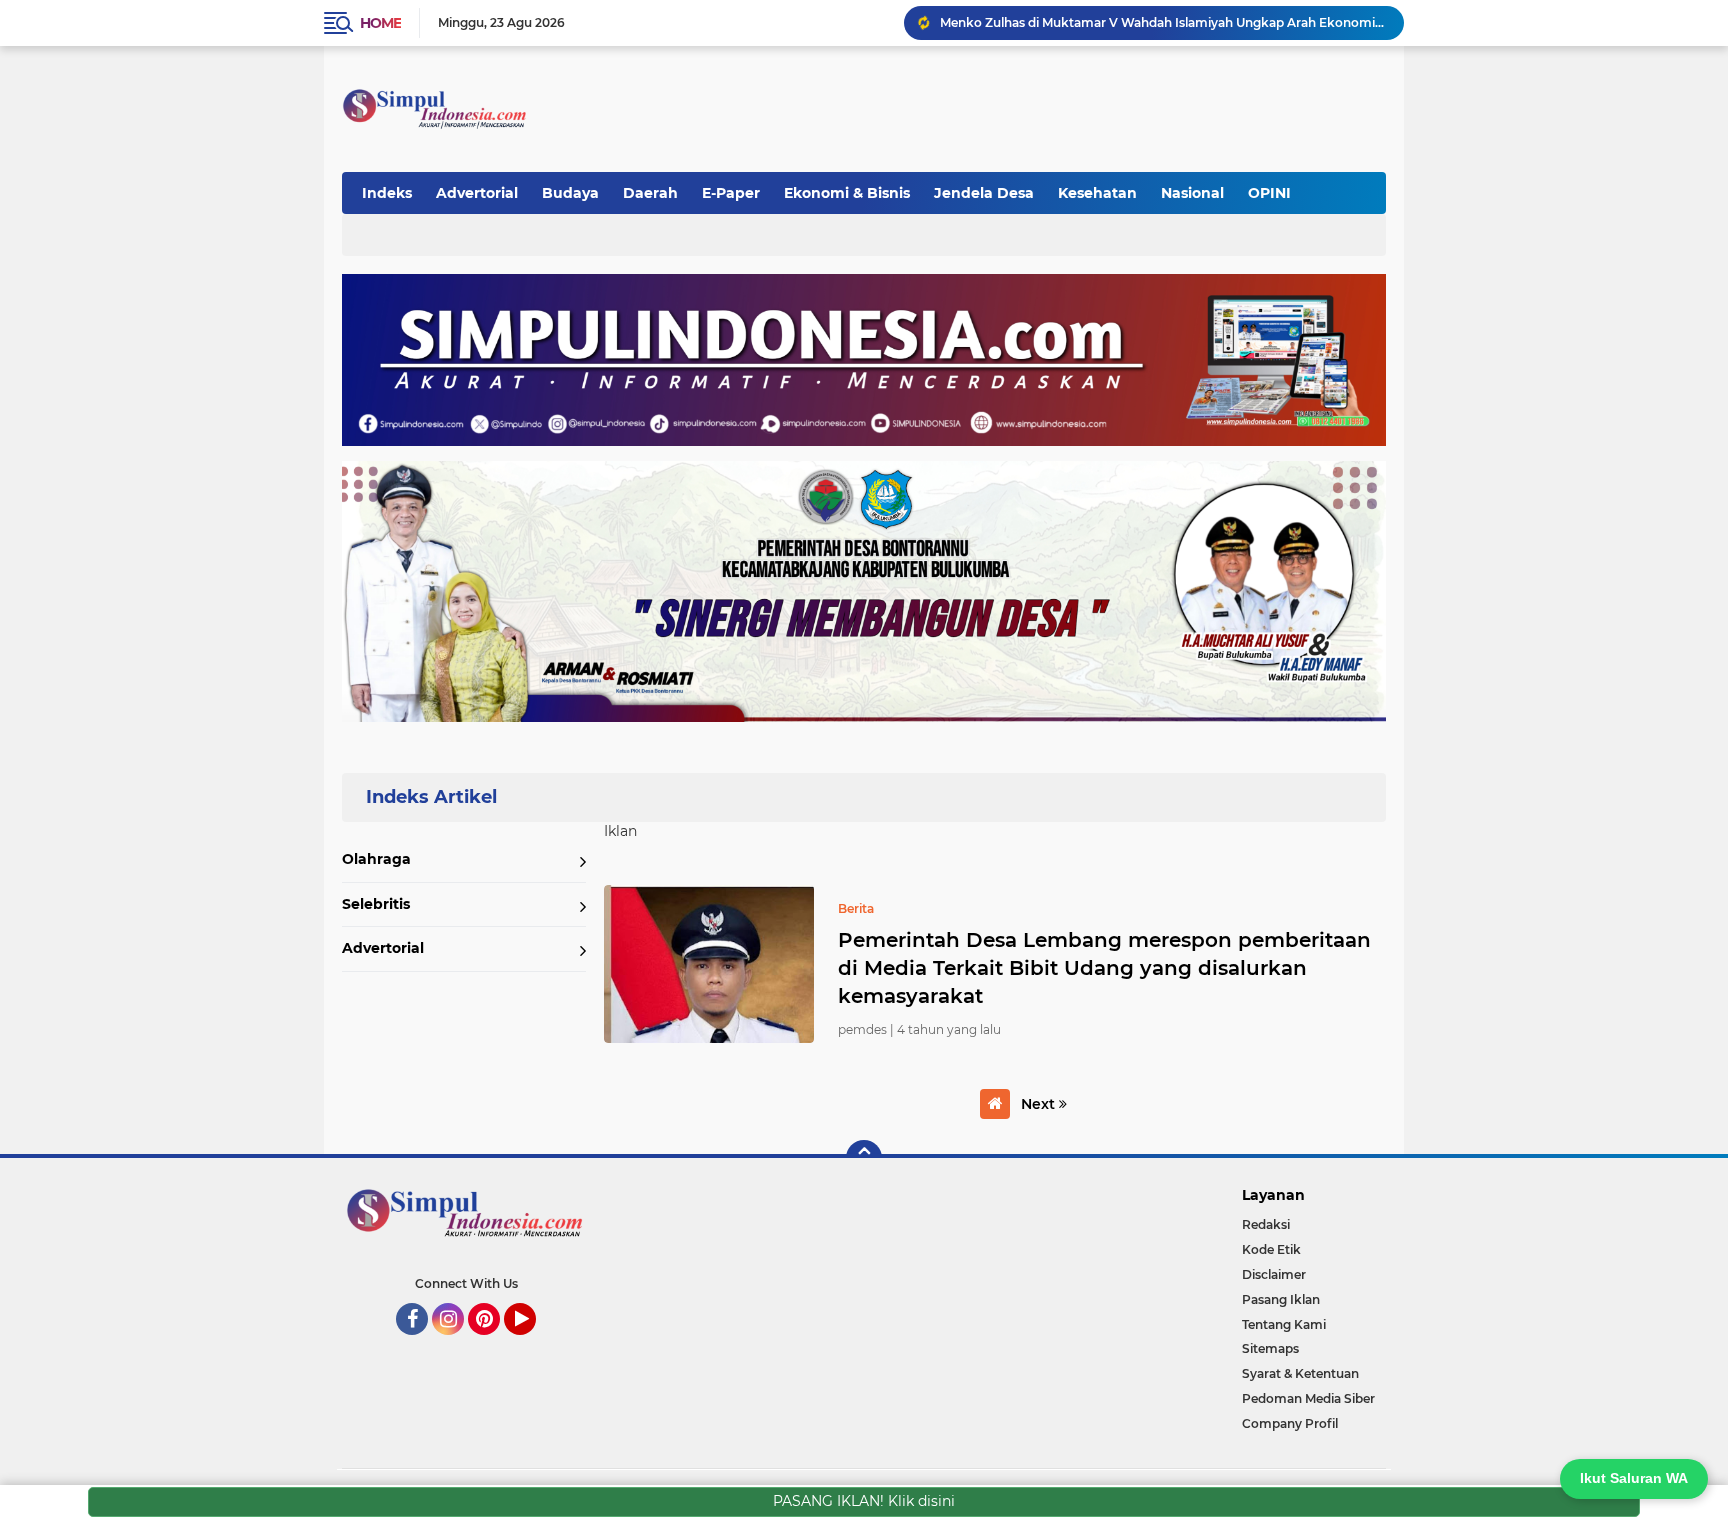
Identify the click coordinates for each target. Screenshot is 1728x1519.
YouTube (533, 1344)
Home (380, 23)
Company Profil (1290, 1423)
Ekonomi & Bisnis (847, 193)
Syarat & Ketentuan (1300, 1373)
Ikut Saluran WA (1634, 1478)
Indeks (387, 193)
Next (1040, 1104)
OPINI (1269, 193)
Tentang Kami (1284, 1324)
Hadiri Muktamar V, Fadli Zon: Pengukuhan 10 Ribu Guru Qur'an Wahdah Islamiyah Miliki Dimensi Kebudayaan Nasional (1163, 22)
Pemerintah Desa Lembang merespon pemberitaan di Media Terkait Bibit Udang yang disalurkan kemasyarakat (1104, 968)
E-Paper (731, 193)
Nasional (1192, 193)
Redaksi (1266, 1224)
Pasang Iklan (1281, 1299)
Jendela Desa (984, 193)
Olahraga (376, 859)
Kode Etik (1271, 1249)
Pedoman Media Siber (1308, 1398)
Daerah (650, 193)
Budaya (570, 193)
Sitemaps (1270, 1348)
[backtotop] (864, 1158)
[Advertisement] (1018, 99)
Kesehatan (1097, 193)
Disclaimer (1274, 1274)
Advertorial (477, 193)
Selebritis (376, 904)
